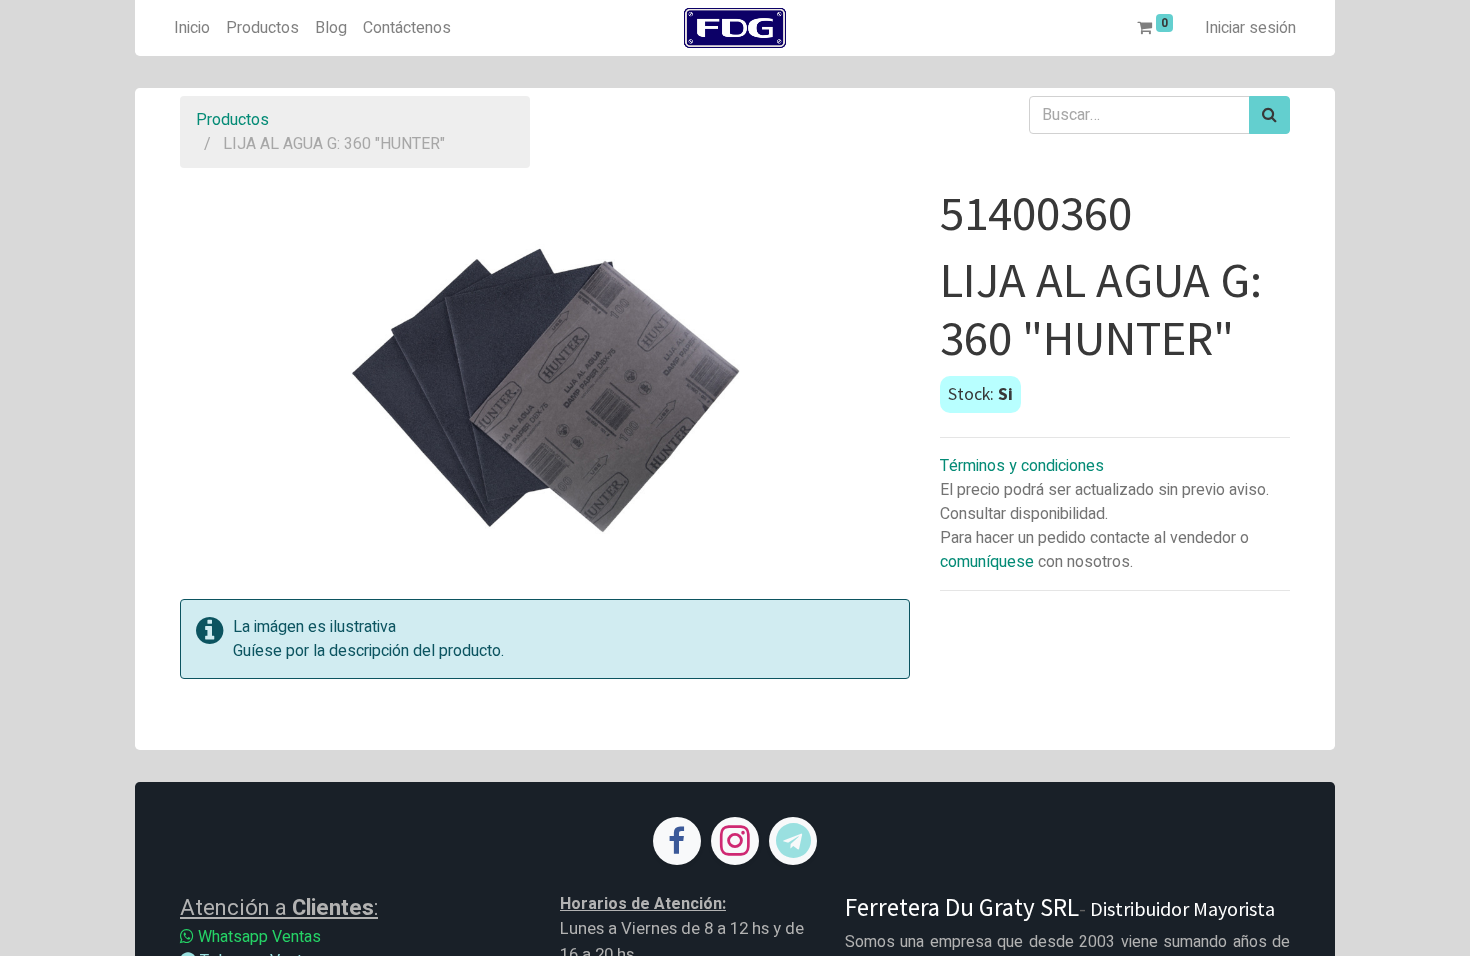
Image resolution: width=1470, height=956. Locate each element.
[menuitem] (192, 28)
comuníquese (987, 562)
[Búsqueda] (1269, 115)
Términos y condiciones (1022, 466)
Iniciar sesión (1250, 28)
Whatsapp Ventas (257, 937)
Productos (232, 120)
